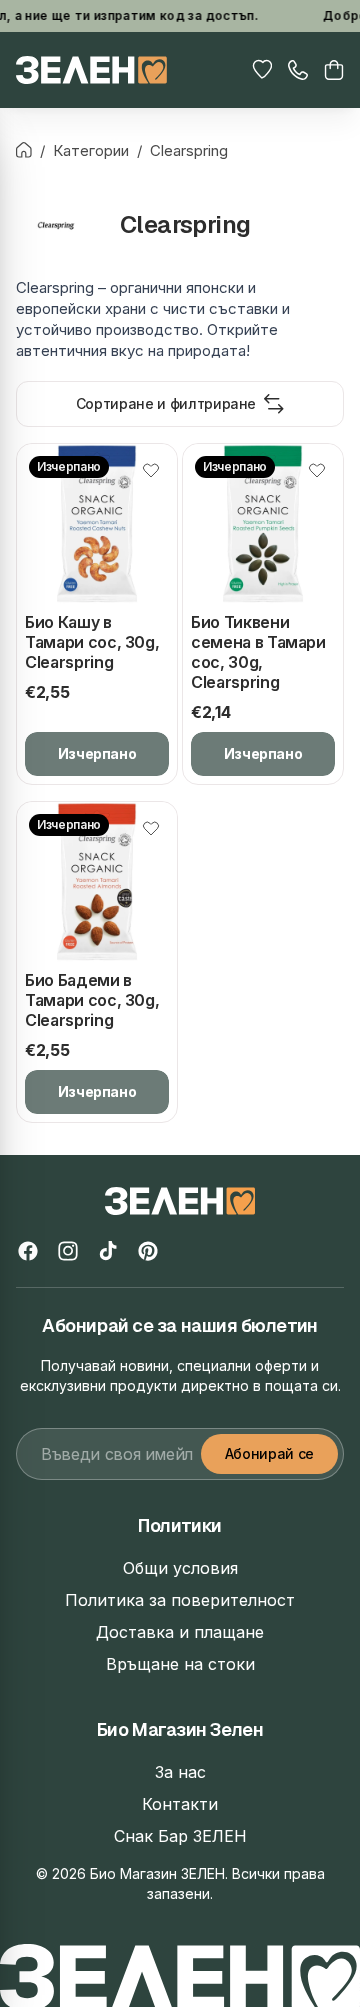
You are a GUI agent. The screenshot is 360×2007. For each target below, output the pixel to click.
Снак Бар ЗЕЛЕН (180, 1836)
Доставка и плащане (180, 1632)
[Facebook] (28, 1251)
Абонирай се (269, 1453)
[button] (334, 70)
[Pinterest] (148, 1251)
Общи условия (180, 1568)
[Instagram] (68, 1251)
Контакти (180, 1804)
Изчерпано (97, 753)
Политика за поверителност (180, 1600)
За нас (180, 1772)
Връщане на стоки (180, 1664)
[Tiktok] (108, 1251)
